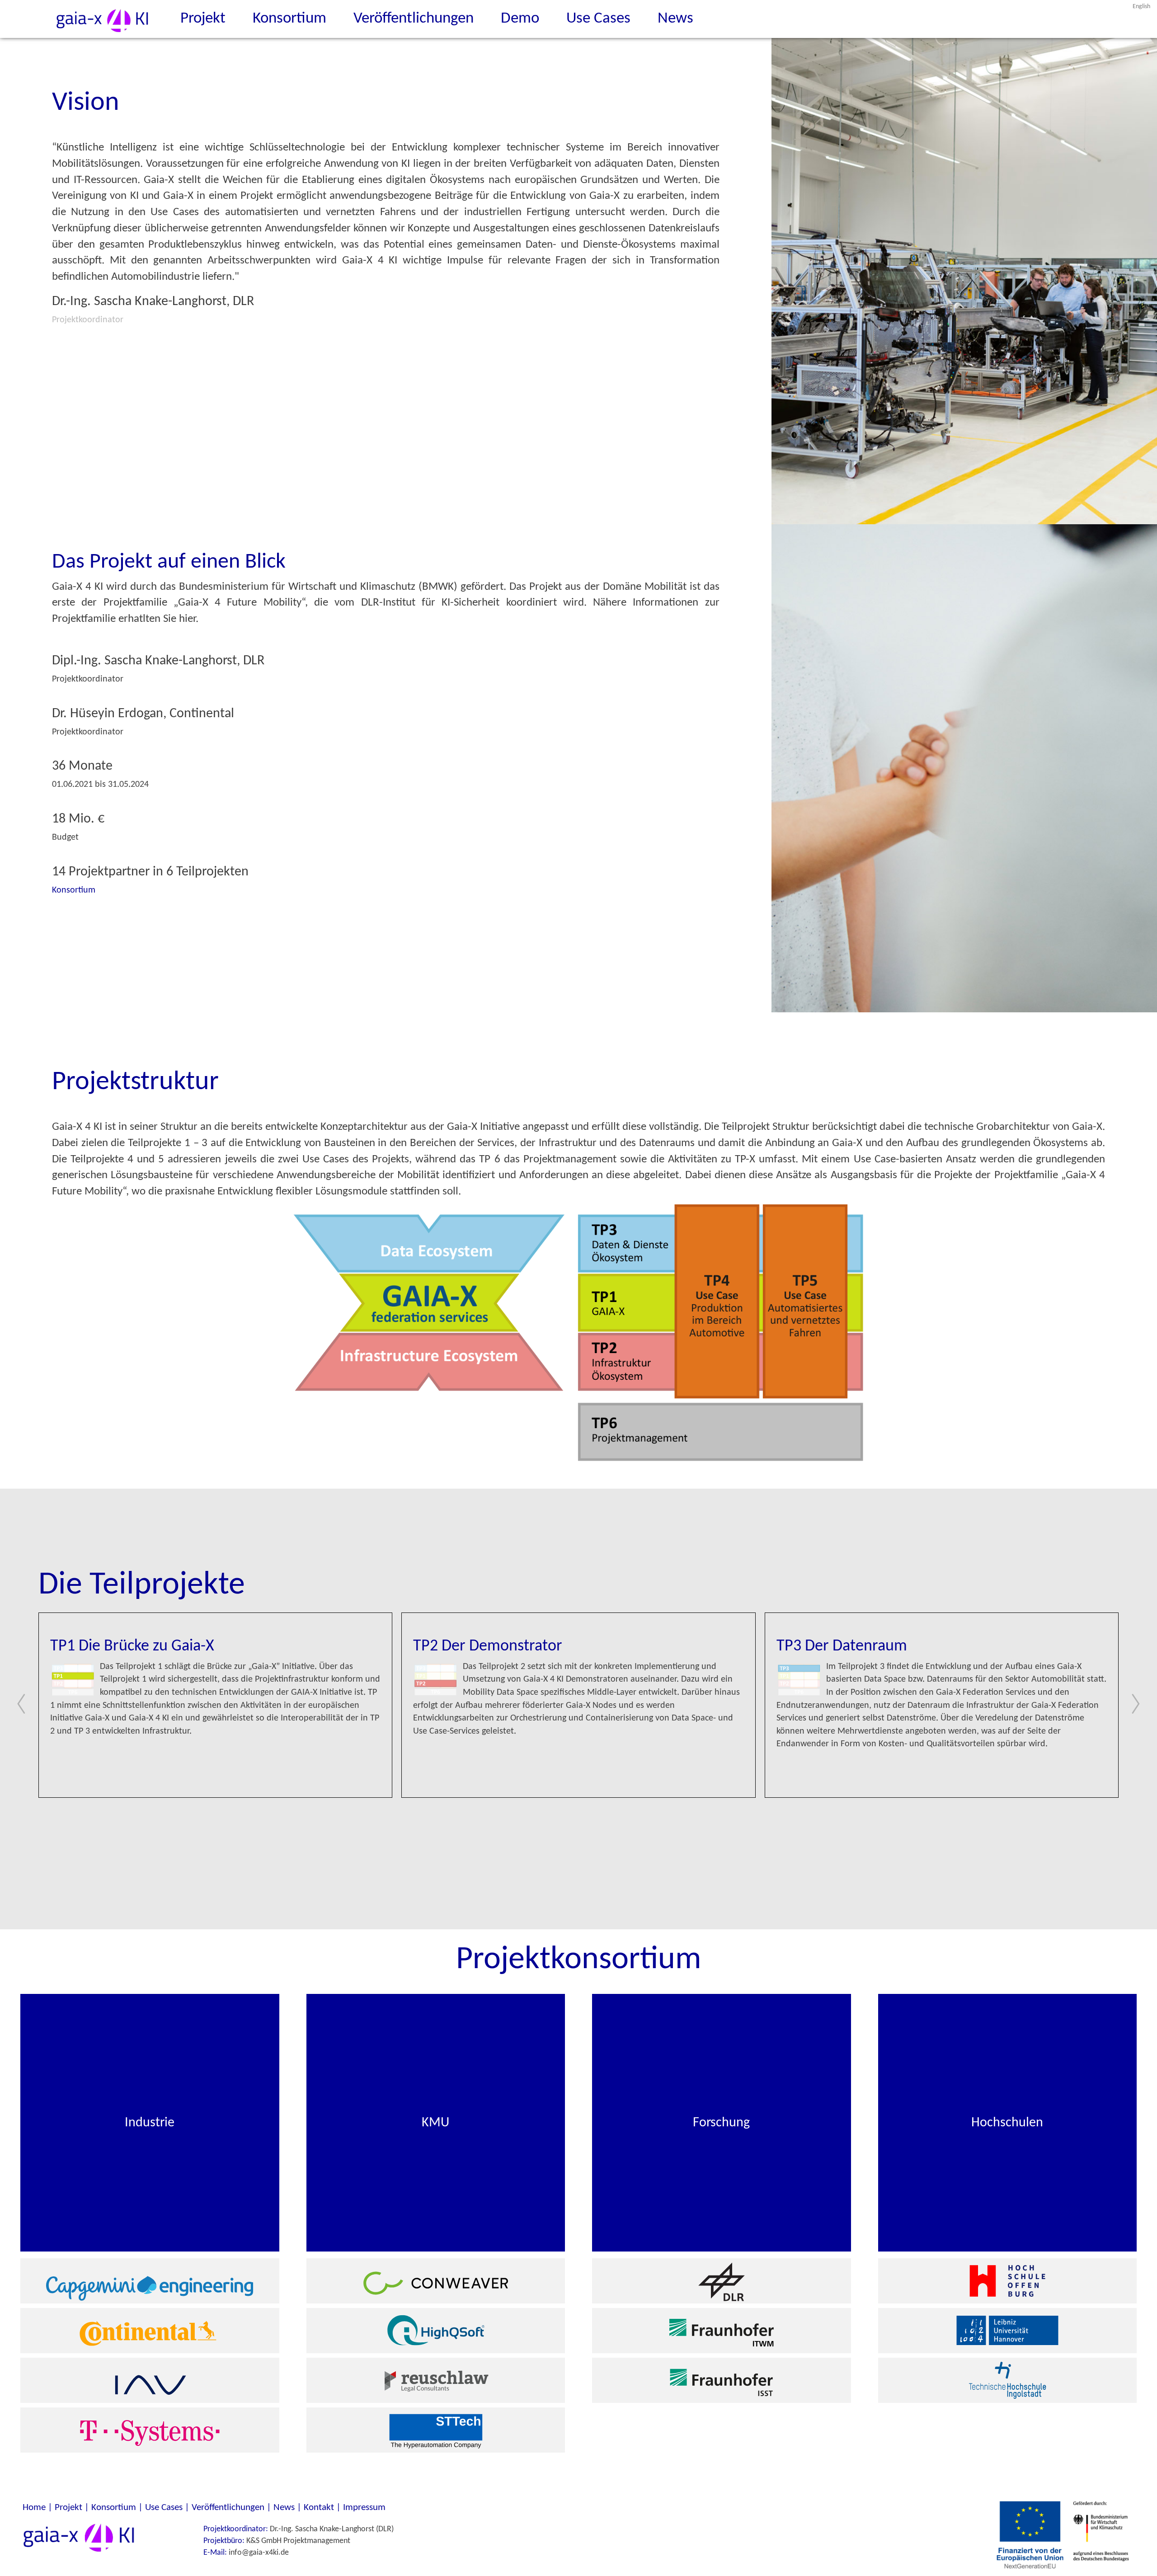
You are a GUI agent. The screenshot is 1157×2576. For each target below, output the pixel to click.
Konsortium (289, 19)
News (675, 19)
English (1141, 7)
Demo (520, 19)
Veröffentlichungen (414, 19)
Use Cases (598, 19)
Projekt (203, 19)
